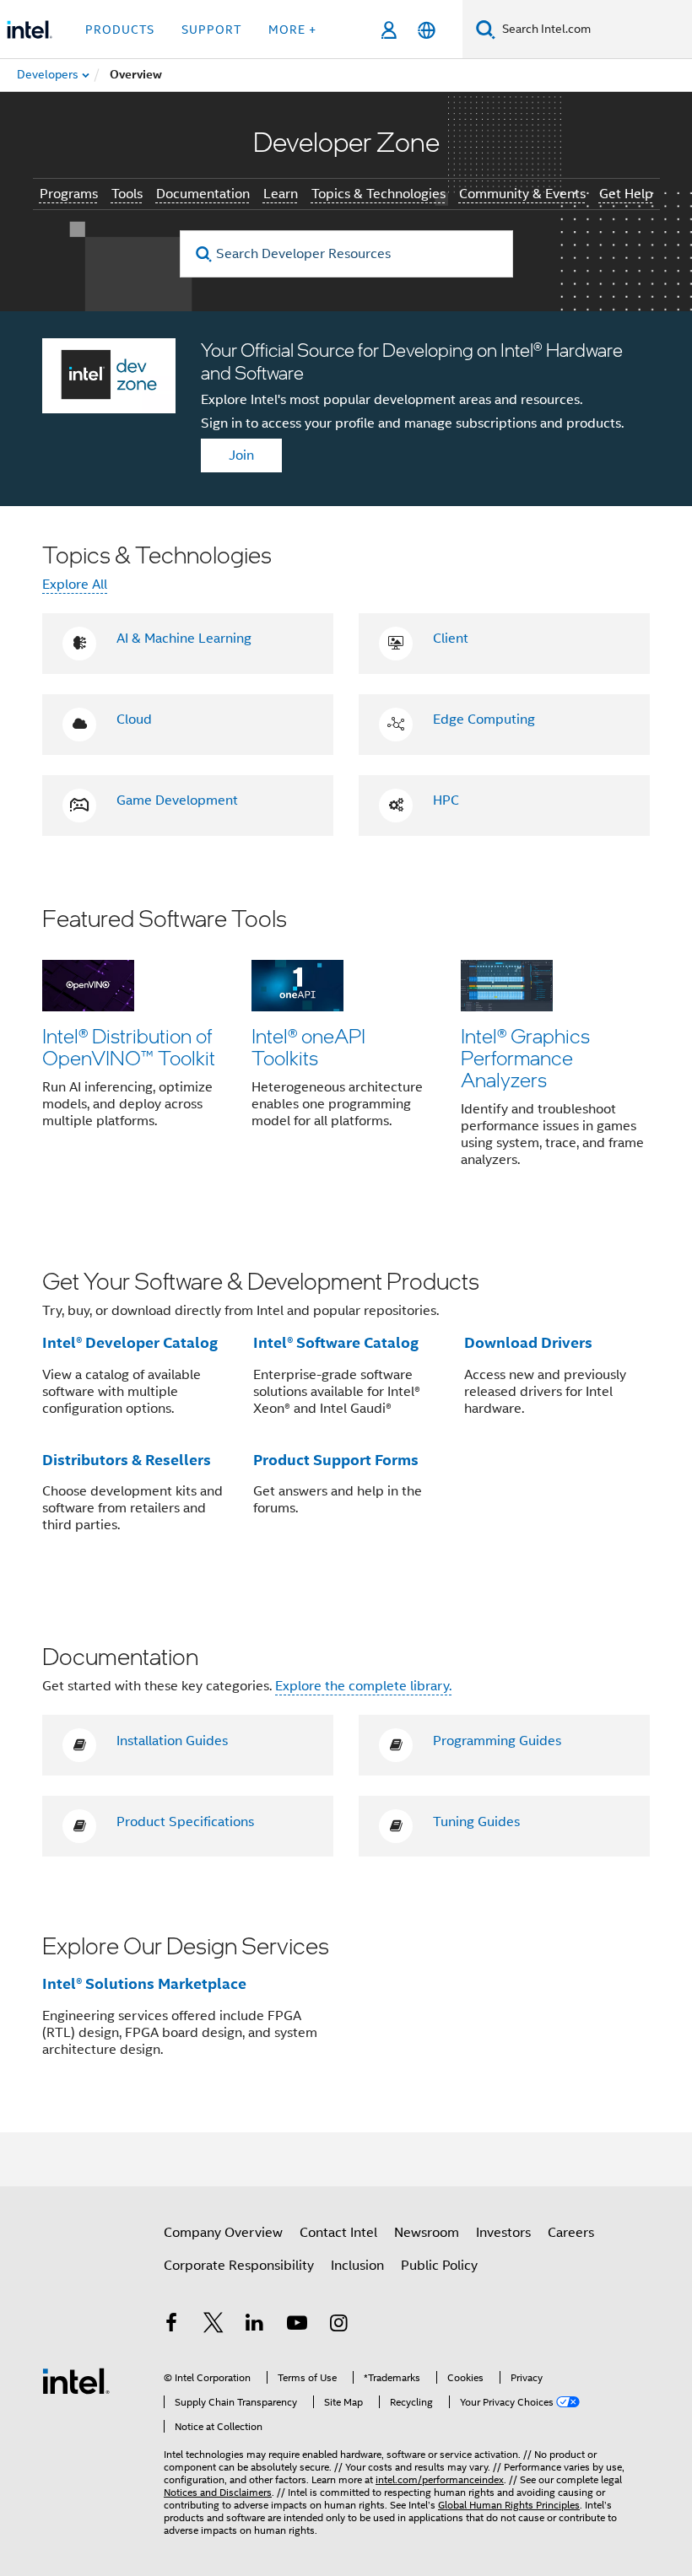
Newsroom (427, 2233)
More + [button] (292, 30)
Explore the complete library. (363, 1686)
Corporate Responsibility (239, 2266)
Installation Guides (172, 1741)
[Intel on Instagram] (338, 2325)
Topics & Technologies (378, 194)
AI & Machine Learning (184, 639)
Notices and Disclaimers (218, 2492)
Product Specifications (185, 1822)
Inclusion (357, 2266)
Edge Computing (484, 719)
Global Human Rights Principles (509, 2505)
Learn (281, 194)
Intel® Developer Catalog (130, 1342)
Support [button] (211, 30)
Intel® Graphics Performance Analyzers (525, 1057)
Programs (69, 194)
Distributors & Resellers (127, 1460)
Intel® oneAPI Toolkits (308, 1046)
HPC (446, 800)
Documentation (203, 194)
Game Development (177, 800)
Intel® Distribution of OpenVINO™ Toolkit (129, 1046)
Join (241, 455)
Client (451, 639)
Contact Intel (338, 2233)
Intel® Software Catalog (336, 1342)
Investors (503, 2233)
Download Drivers (528, 1342)
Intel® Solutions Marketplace (144, 1983)
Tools (127, 194)
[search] (205, 254)
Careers (571, 2233)
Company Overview (223, 2233)
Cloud (134, 719)
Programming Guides (497, 1741)
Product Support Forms (336, 1460)
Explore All (75, 585)
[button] (346, 1048)
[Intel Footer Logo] (76, 2380)
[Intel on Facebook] (171, 2325)
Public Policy (439, 2266)
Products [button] (120, 30)
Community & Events (522, 194)
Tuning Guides (476, 1822)
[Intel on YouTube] (297, 2325)
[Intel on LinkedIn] (255, 2325)
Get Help (626, 194)
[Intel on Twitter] (214, 2325)
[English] (427, 30)
